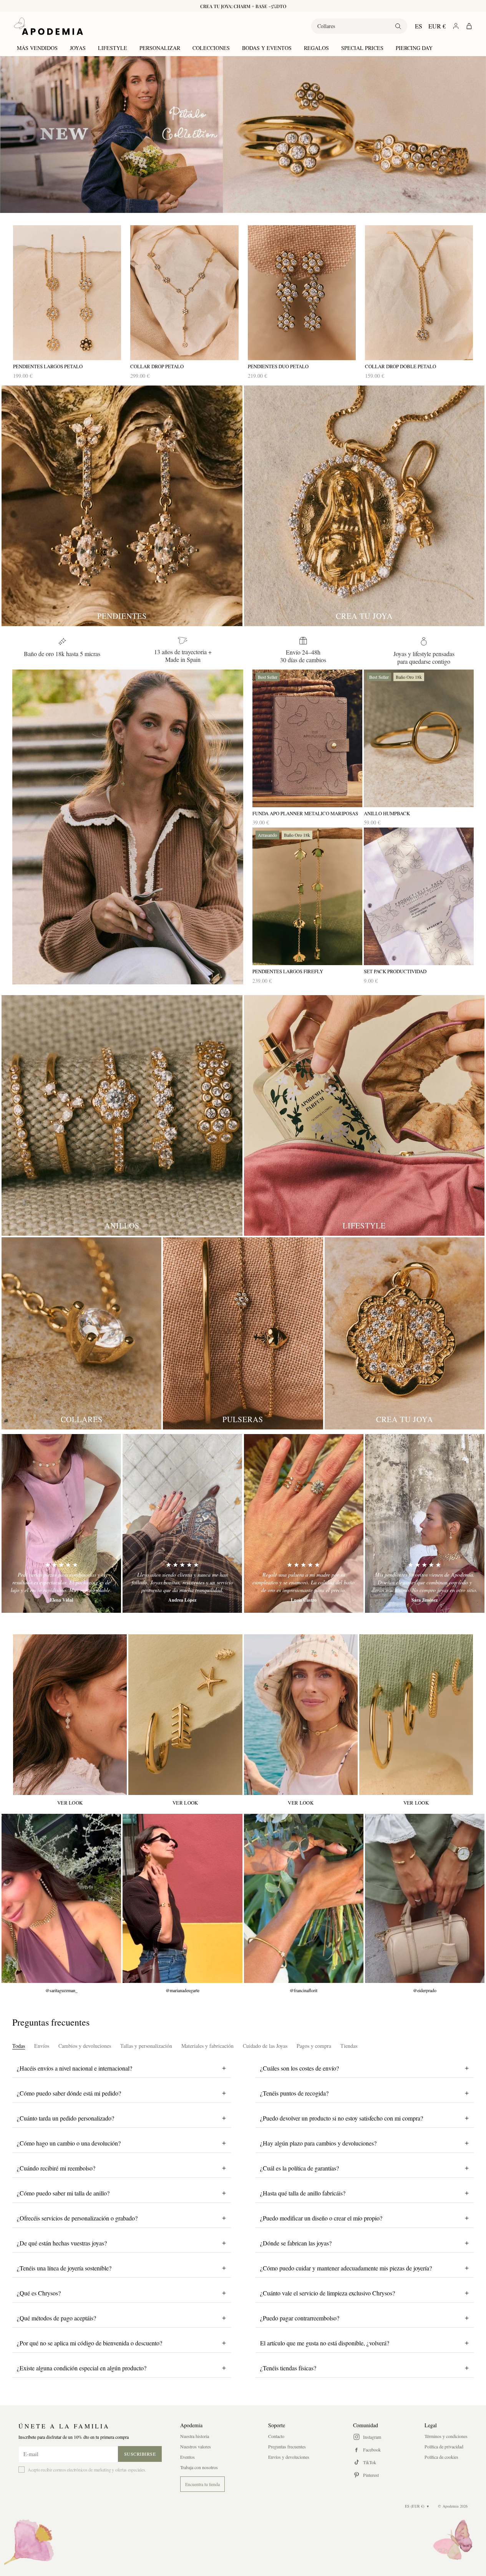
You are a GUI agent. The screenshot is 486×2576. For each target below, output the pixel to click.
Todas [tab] (19, 2046)
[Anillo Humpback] (419, 738)
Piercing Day (414, 48)
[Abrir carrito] (469, 26)
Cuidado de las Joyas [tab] (265, 2046)
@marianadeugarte (182, 1990)
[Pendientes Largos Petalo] (67, 293)
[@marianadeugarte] (182, 1898)
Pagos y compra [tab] (314, 2046)
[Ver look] (70, 1715)
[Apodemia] (48, 26)
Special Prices (362, 48)
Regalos (316, 48)
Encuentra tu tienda (202, 2484)
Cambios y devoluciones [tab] (85, 2046)
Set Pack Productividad (395, 971)
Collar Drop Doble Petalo (401, 366)
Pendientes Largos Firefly (288, 971)
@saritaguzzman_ (61, 1990)
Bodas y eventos (267, 48)
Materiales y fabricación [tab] (207, 2046)
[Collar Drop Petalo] (184, 293)
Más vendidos (37, 48)
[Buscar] (398, 26)
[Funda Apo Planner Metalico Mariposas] (307, 738)
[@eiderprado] (425, 1898)
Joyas (78, 48)
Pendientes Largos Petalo (48, 366)
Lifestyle (113, 48)
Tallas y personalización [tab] (146, 2046)
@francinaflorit (304, 1990)
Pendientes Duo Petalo (278, 366)
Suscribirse (140, 2454)
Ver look (70, 1803)
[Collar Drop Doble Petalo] (419, 293)
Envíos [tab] (42, 2046)
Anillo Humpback (387, 814)
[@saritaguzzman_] (61, 1898)
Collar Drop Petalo (157, 366)
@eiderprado (425, 1990)
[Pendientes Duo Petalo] (302, 293)
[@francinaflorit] (304, 1898)
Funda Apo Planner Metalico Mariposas (306, 814)
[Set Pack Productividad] (419, 896)
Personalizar (160, 48)
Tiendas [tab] (349, 2046)
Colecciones (211, 48)
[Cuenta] (456, 26)
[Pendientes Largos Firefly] (307, 896)
